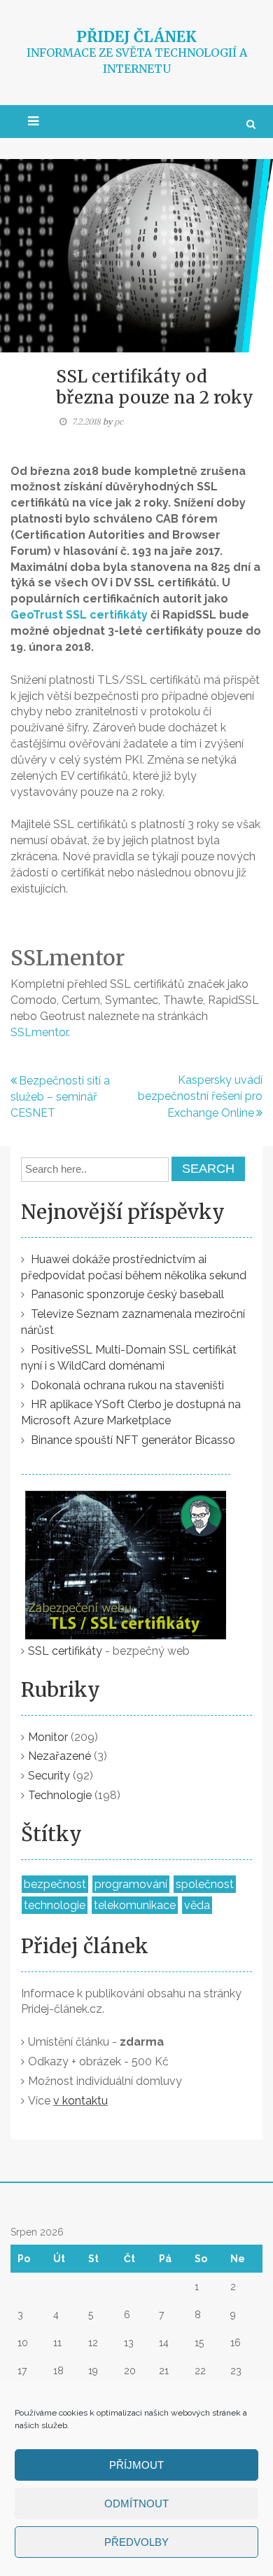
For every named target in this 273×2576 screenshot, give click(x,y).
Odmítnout (136, 2503)
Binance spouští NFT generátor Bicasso (133, 1440)
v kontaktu (80, 2101)
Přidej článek (136, 37)
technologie (55, 1905)
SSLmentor (39, 1032)
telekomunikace (135, 1905)
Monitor (48, 1737)
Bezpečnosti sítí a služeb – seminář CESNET (60, 1097)
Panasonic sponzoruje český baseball (127, 1294)
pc (119, 421)
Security (49, 1776)
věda (197, 1905)
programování (131, 1884)
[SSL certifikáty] (126, 1555)
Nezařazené (59, 1756)
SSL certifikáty (65, 1651)
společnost (205, 1884)
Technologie (60, 1795)
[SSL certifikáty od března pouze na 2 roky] (136, 255)
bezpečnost (55, 1884)
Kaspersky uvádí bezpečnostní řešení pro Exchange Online (200, 1096)
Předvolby (136, 2542)
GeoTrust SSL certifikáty (79, 615)
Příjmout (136, 2465)
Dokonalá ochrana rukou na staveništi (127, 1385)
